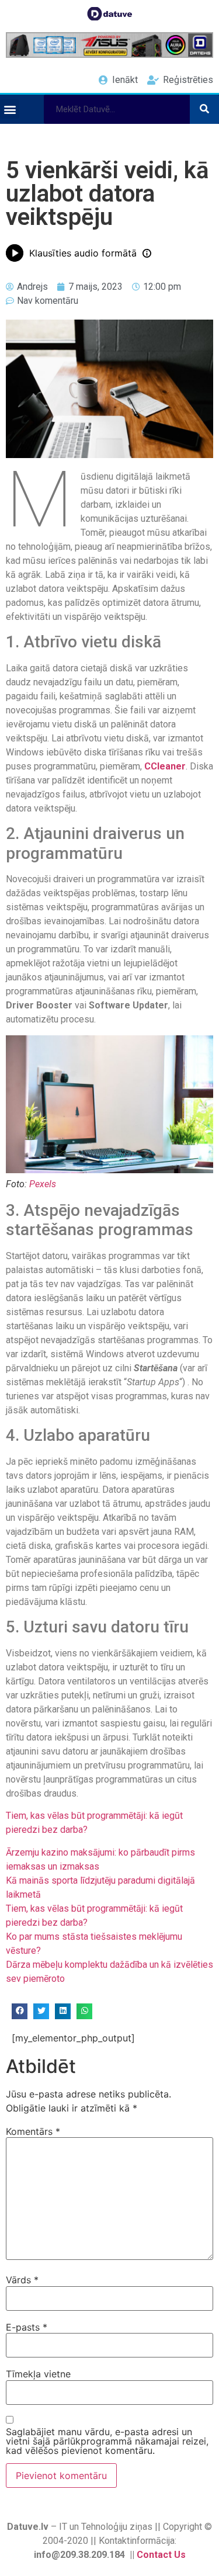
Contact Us (161, 2555)
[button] (10, 109)
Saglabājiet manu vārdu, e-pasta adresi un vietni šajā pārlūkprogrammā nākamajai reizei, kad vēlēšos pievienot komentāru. (107, 2441)
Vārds (22, 2280)
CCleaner (165, 766)
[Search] (204, 109)
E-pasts (27, 2327)
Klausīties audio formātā (83, 253)
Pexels (43, 1184)
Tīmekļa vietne (38, 2374)
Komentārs (33, 2131)
